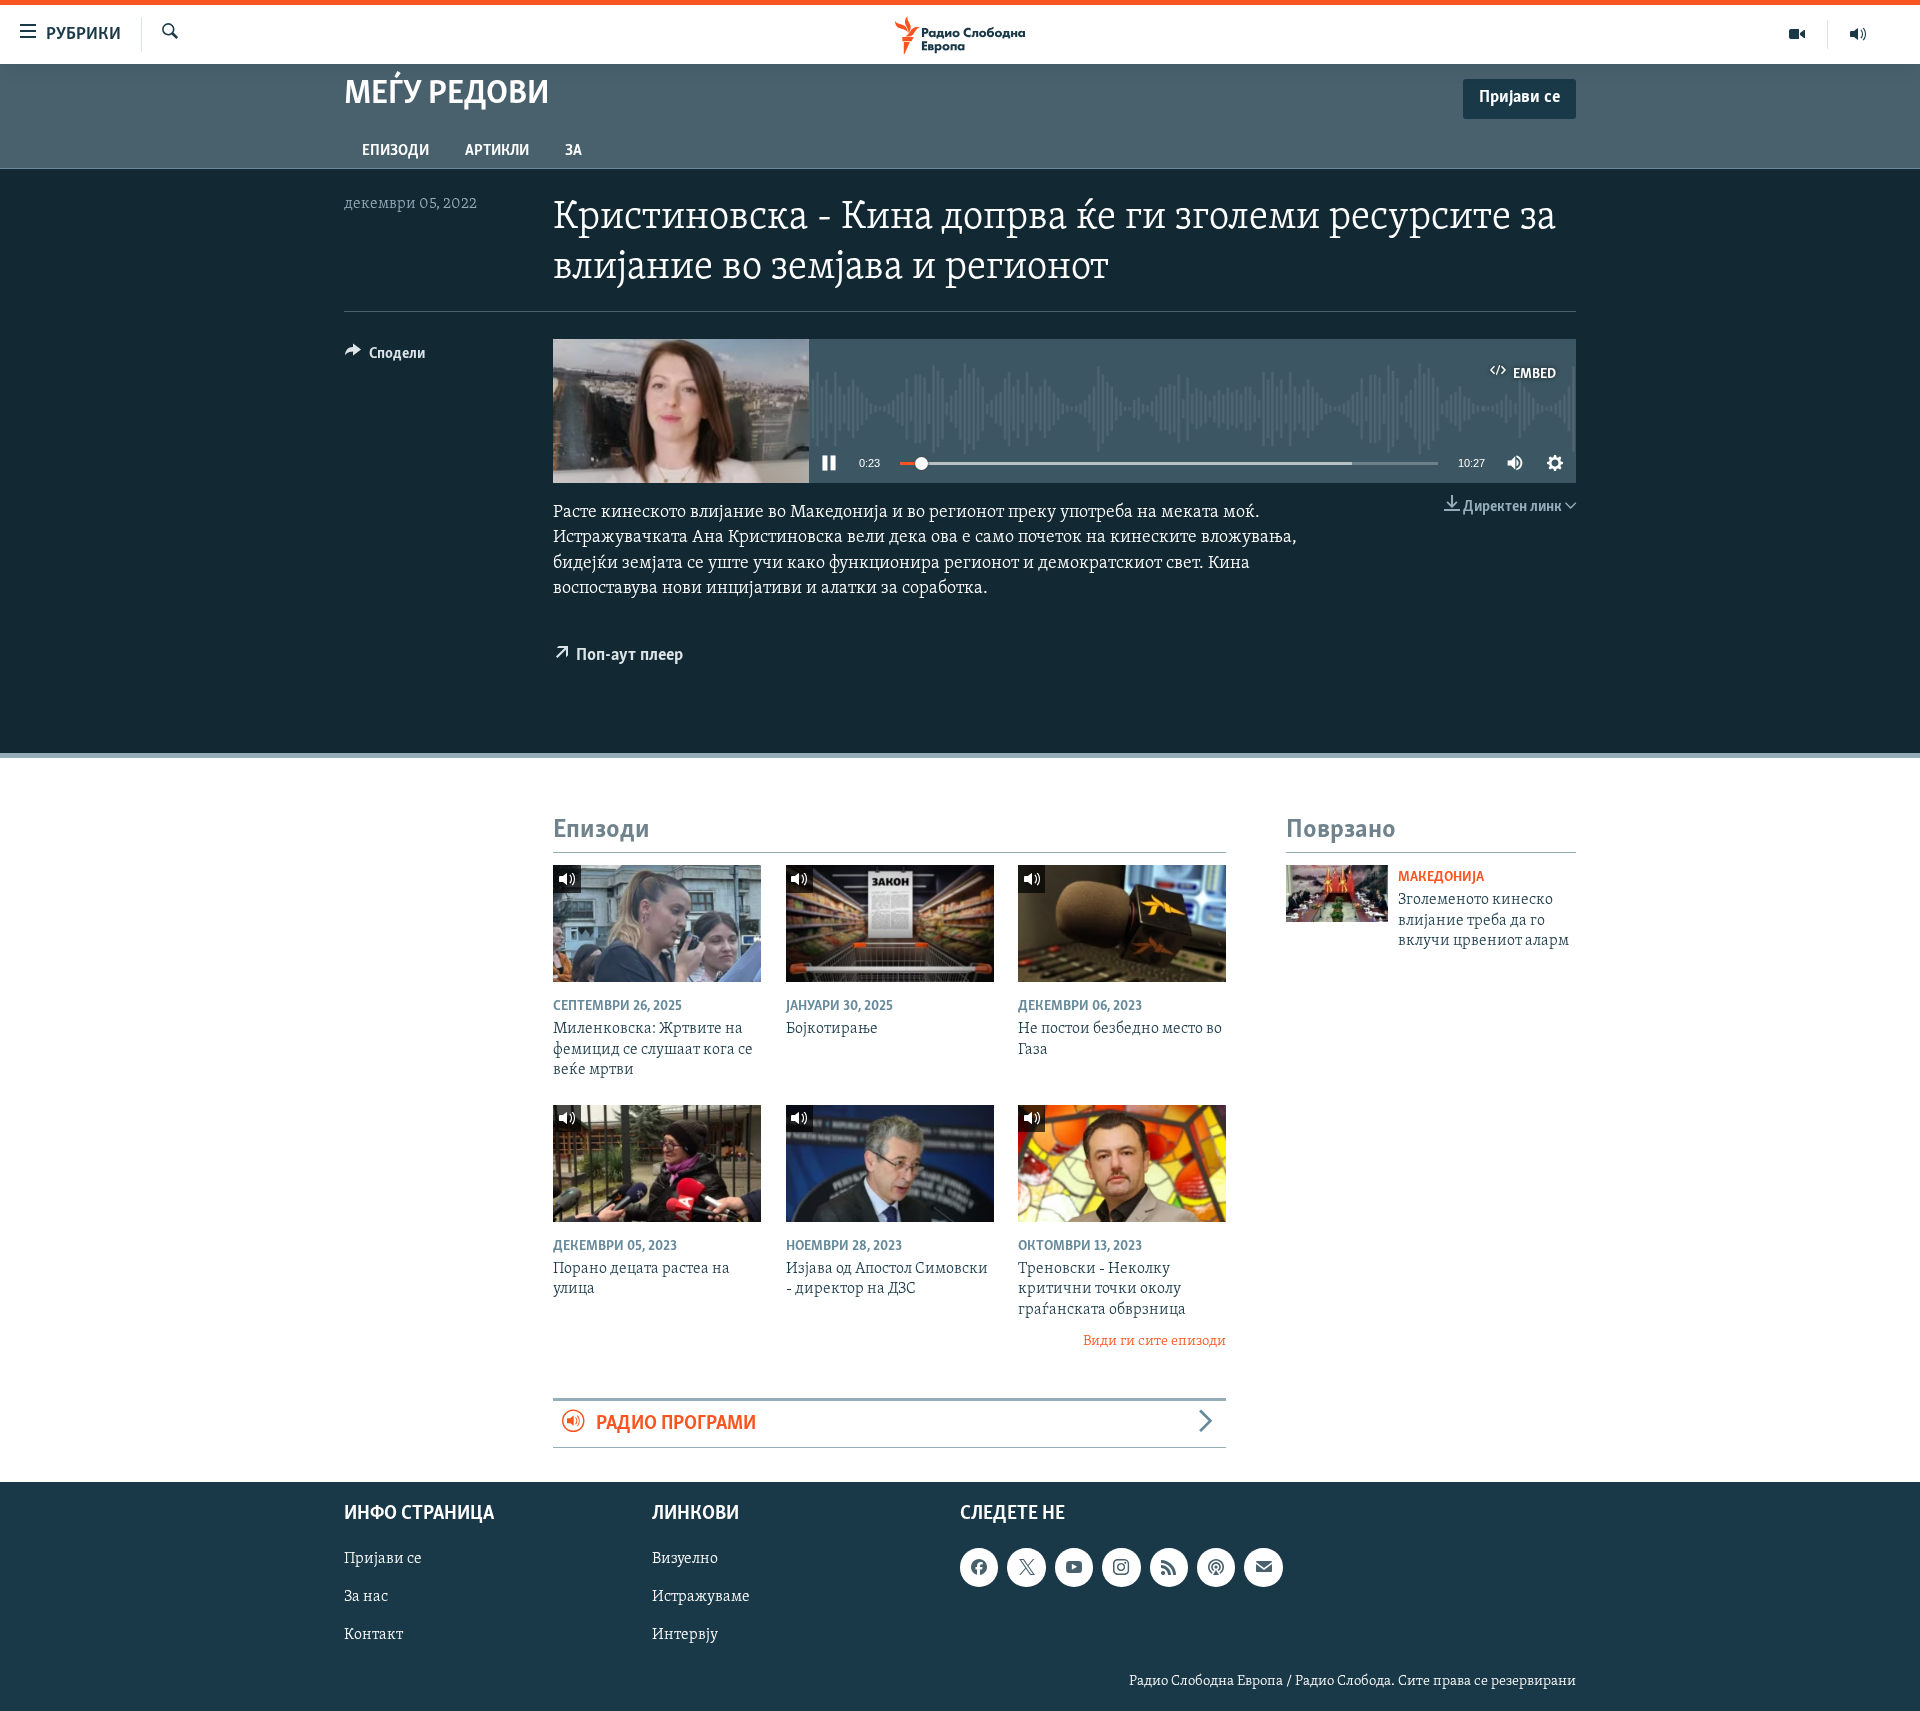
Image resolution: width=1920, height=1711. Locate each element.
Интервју (685, 1635)
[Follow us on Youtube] (1074, 1567)
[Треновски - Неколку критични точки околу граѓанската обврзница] (1122, 1163)
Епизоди (395, 151)
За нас (366, 1597)
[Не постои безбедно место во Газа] (1122, 923)
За (573, 151)
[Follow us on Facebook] (979, 1567)
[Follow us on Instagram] (1121, 1567)
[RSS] (1169, 1567)
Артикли (497, 151)
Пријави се (383, 1559)
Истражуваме (701, 1597)
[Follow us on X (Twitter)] (1026, 1567)
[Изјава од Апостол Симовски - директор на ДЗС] (890, 1163)
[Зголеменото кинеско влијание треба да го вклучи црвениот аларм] (1337, 893)
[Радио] (1858, 34)
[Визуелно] (1797, 34)
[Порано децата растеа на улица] (657, 1163)
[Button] (385, 358)
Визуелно (685, 1559)
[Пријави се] (1263, 1567)
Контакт (373, 1635)
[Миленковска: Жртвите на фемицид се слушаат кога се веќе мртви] (657, 923)
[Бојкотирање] (890, 923)
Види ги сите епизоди (1154, 1341)
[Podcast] (1216, 1567)
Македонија (1441, 877)
